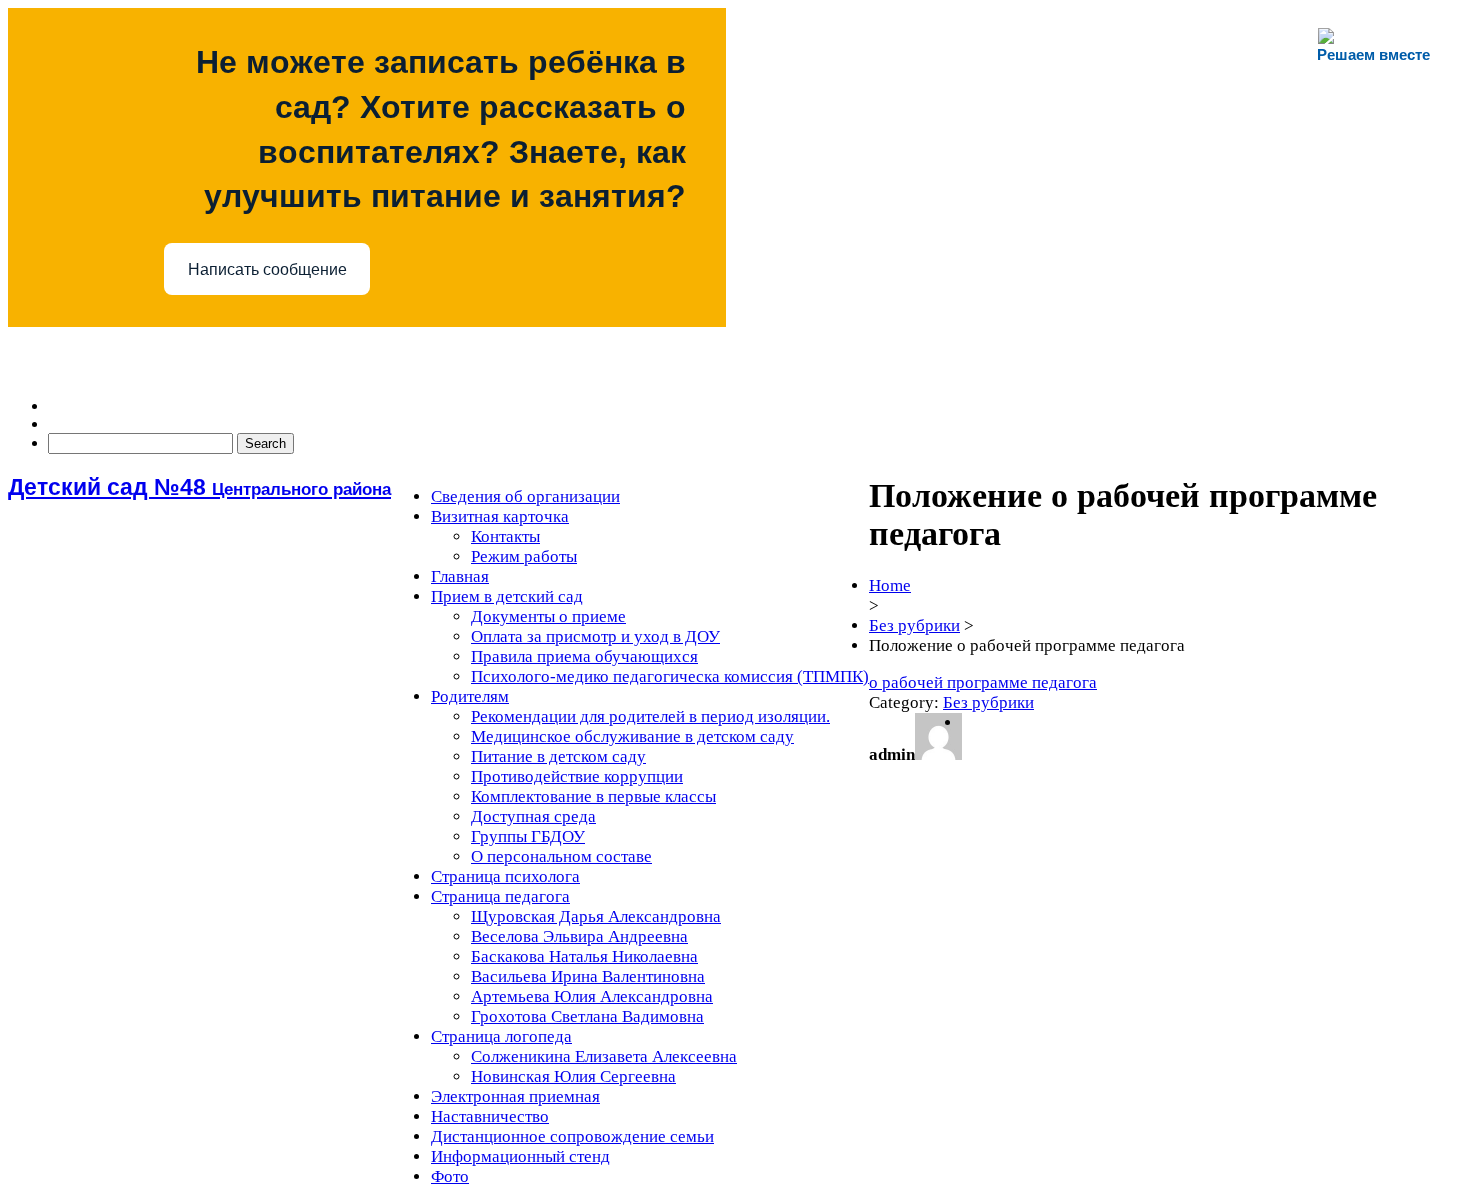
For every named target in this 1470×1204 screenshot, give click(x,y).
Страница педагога (500, 896)
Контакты (505, 536)
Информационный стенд (520, 1156)
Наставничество (490, 1116)
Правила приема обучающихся (584, 656)
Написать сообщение (267, 269)
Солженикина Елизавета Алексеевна (604, 1056)
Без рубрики (914, 625)
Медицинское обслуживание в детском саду (632, 736)
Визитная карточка (500, 516)
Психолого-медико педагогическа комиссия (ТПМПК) (670, 676)
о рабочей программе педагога (983, 682)
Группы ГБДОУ (528, 836)
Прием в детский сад (507, 596)
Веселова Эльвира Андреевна (579, 936)
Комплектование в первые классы (593, 796)
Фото (450, 1176)
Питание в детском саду (558, 756)
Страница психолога (505, 876)
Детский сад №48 (199, 487)
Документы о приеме (548, 616)
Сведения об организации (525, 496)
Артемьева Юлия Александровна (592, 996)
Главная (460, 576)
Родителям (470, 696)
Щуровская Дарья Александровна (596, 916)
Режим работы (524, 556)
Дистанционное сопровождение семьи (572, 1136)
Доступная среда (533, 816)
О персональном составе (561, 856)
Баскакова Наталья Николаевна (584, 956)
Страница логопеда (501, 1036)
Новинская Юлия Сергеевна (573, 1076)
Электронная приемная (515, 1096)
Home (890, 585)
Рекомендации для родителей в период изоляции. (650, 716)
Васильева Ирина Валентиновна (588, 976)
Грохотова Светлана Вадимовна (587, 1016)
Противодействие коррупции (577, 776)
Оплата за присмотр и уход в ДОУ (595, 636)
